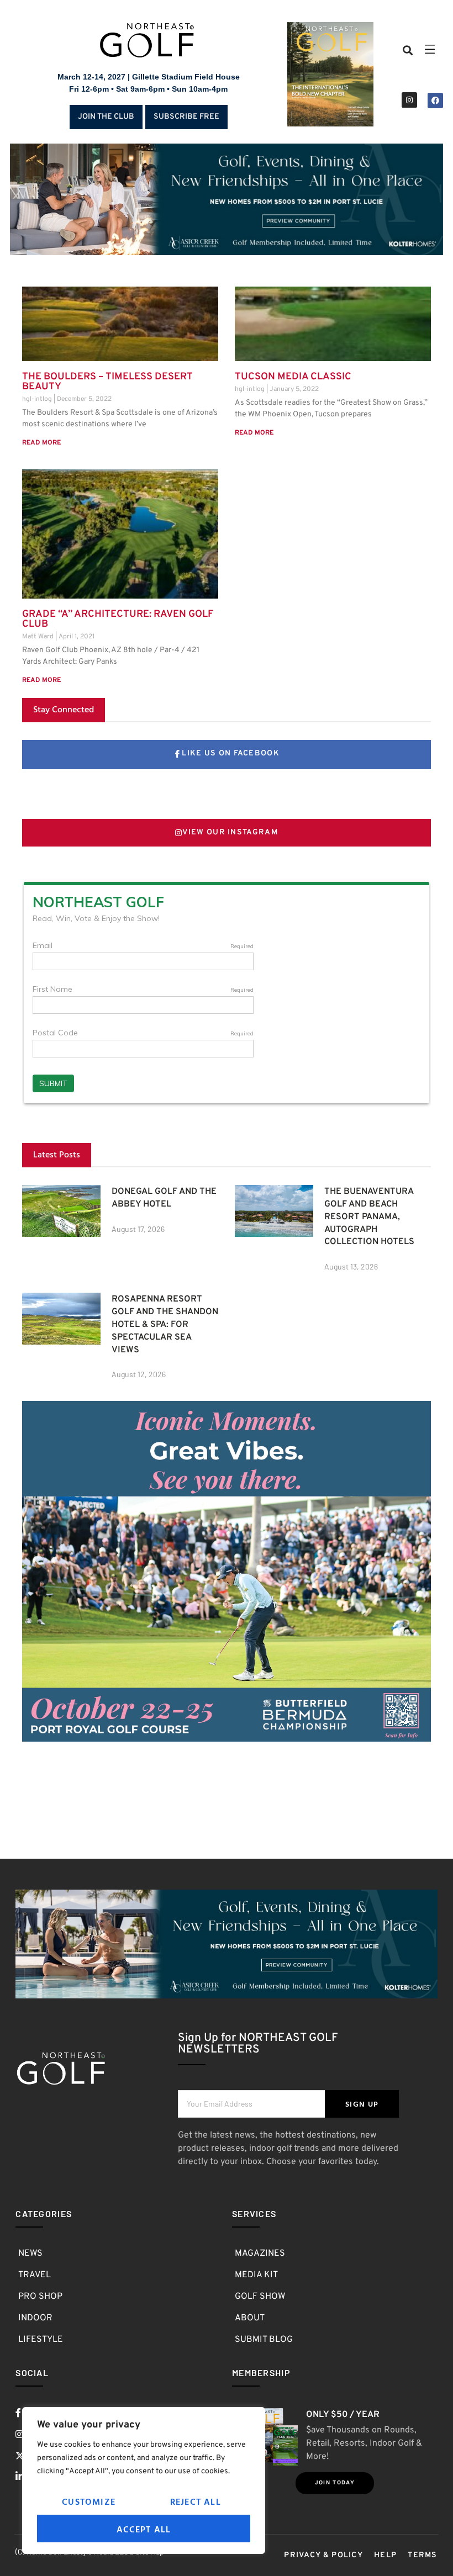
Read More (41, 443)
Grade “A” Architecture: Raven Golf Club (118, 619)
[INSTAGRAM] (409, 100)
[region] (144, 2480)
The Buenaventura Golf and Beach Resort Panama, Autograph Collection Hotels (369, 1217)
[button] (408, 51)
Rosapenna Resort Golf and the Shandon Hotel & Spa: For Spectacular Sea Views (165, 1324)
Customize (89, 2501)
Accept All (144, 2529)
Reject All (196, 2501)
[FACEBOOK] (435, 100)
